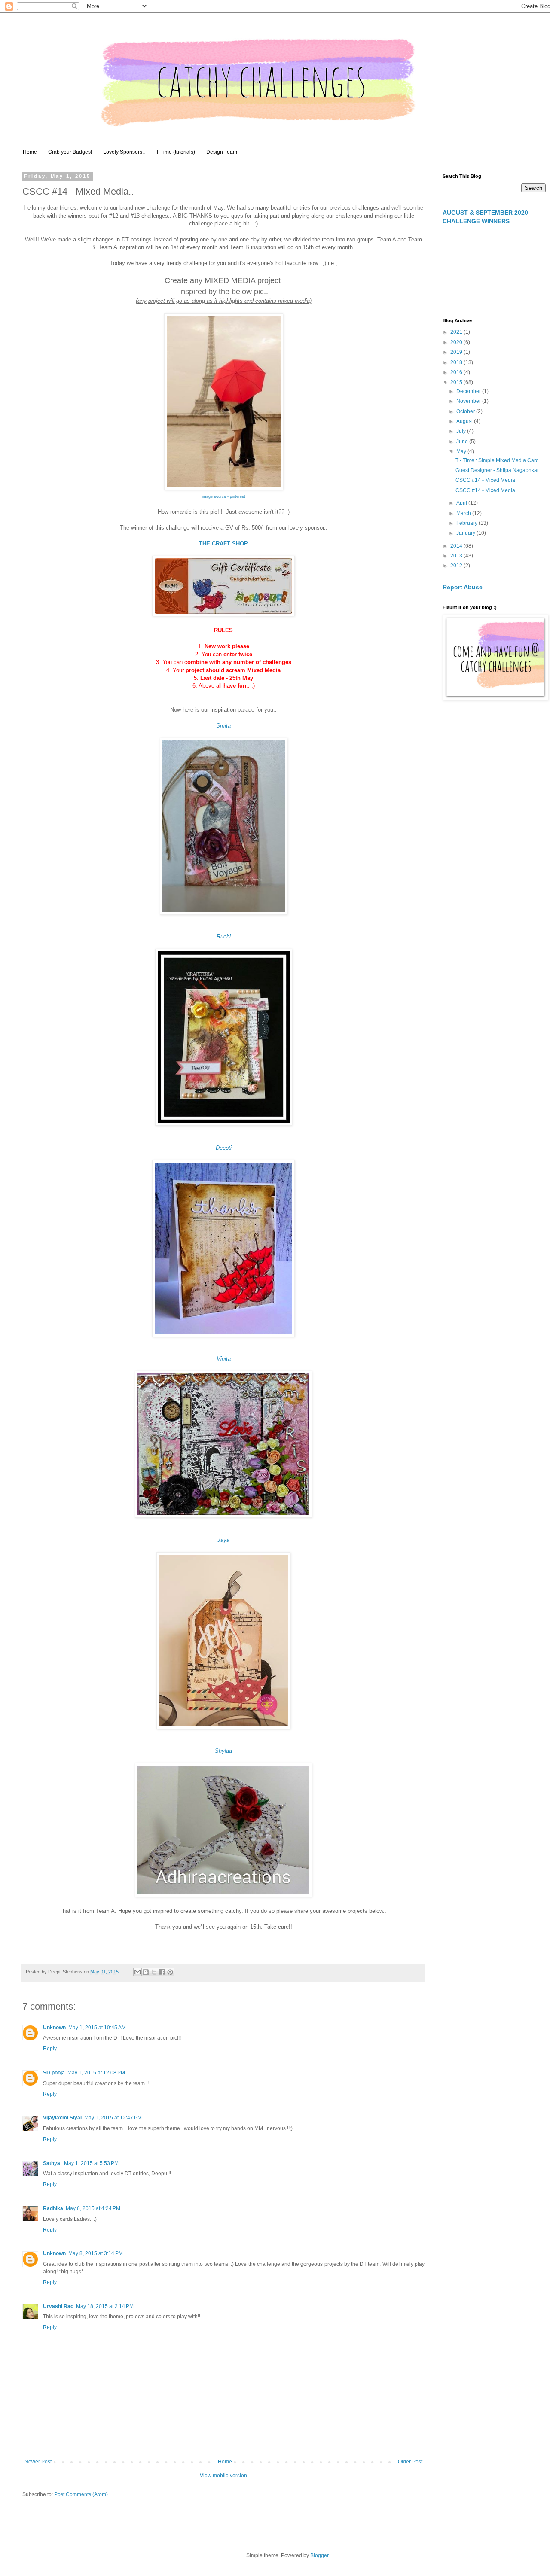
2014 (457, 546)
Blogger (319, 2555)
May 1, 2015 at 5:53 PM (91, 2163)
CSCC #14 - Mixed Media (485, 480)
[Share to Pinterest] (170, 1972)
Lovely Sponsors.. (124, 152)
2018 (457, 362)
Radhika (53, 2208)
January (466, 533)
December (469, 391)
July (462, 431)
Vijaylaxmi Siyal (62, 2118)
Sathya (52, 2163)
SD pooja (54, 2073)
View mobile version (223, 2476)
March (464, 513)
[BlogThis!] (146, 1972)
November (469, 401)
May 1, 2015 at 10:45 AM (97, 2028)
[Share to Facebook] (162, 1972)
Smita (223, 726)
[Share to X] (154, 1972)
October (466, 411)
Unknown (54, 2028)
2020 (457, 342)
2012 (457, 566)
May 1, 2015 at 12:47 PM (113, 2118)
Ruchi (224, 936)
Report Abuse (463, 587)
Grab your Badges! (70, 152)
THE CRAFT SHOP (223, 544)
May (462, 451)
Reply (50, 2049)
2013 (457, 556)
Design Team (222, 152)
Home (30, 152)
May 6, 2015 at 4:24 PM (93, 2208)
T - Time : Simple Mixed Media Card (497, 460)
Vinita (224, 1359)
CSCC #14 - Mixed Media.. (487, 490)
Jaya (223, 1540)
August (465, 421)
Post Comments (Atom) (81, 2494)
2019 (457, 352)
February (467, 523)
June (463, 442)
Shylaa (223, 1751)
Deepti (224, 1148)
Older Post (410, 2462)
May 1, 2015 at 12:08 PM (96, 2073)
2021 (457, 332)
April (462, 503)
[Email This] (137, 1972)
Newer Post (38, 2462)
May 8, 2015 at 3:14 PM (96, 2253)
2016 (457, 372)
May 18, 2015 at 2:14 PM (105, 2306)
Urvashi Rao (58, 2306)
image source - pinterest (224, 496)
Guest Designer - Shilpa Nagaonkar (497, 470)
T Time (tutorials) (176, 152)
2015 (457, 382)
